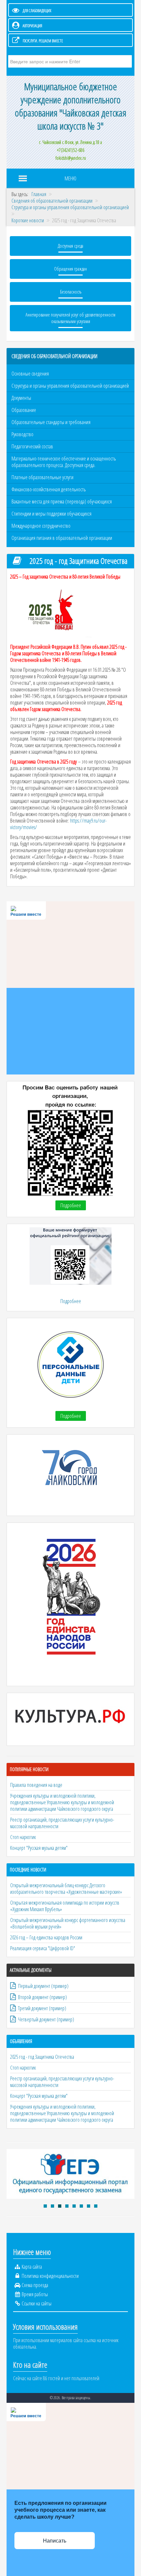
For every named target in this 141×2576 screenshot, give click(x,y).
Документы (21, 398)
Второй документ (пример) (42, 1997)
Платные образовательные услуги (42, 477)
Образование (24, 410)
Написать (55, 2541)
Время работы (35, 2294)
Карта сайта (32, 2267)
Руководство (22, 434)
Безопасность (71, 292)
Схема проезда (35, 2285)
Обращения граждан (70, 269)
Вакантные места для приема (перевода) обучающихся (62, 501)
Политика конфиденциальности (50, 2276)
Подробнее (71, 1205)
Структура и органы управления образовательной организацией (70, 386)
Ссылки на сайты (37, 2303)
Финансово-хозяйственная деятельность (49, 489)
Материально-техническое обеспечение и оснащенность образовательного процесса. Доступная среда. (64, 462)
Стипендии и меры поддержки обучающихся (51, 514)
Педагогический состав (32, 446)
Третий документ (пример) (42, 2008)
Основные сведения (30, 374)
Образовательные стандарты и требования (51, 422)
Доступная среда (70, 246)
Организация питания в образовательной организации (62, 538)
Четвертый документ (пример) (46, 2019)
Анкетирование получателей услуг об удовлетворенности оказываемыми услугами (70, 318)
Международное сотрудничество (41, 526)
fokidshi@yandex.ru (71, 158)
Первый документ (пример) (43, 1986)
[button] (45, 2206)
